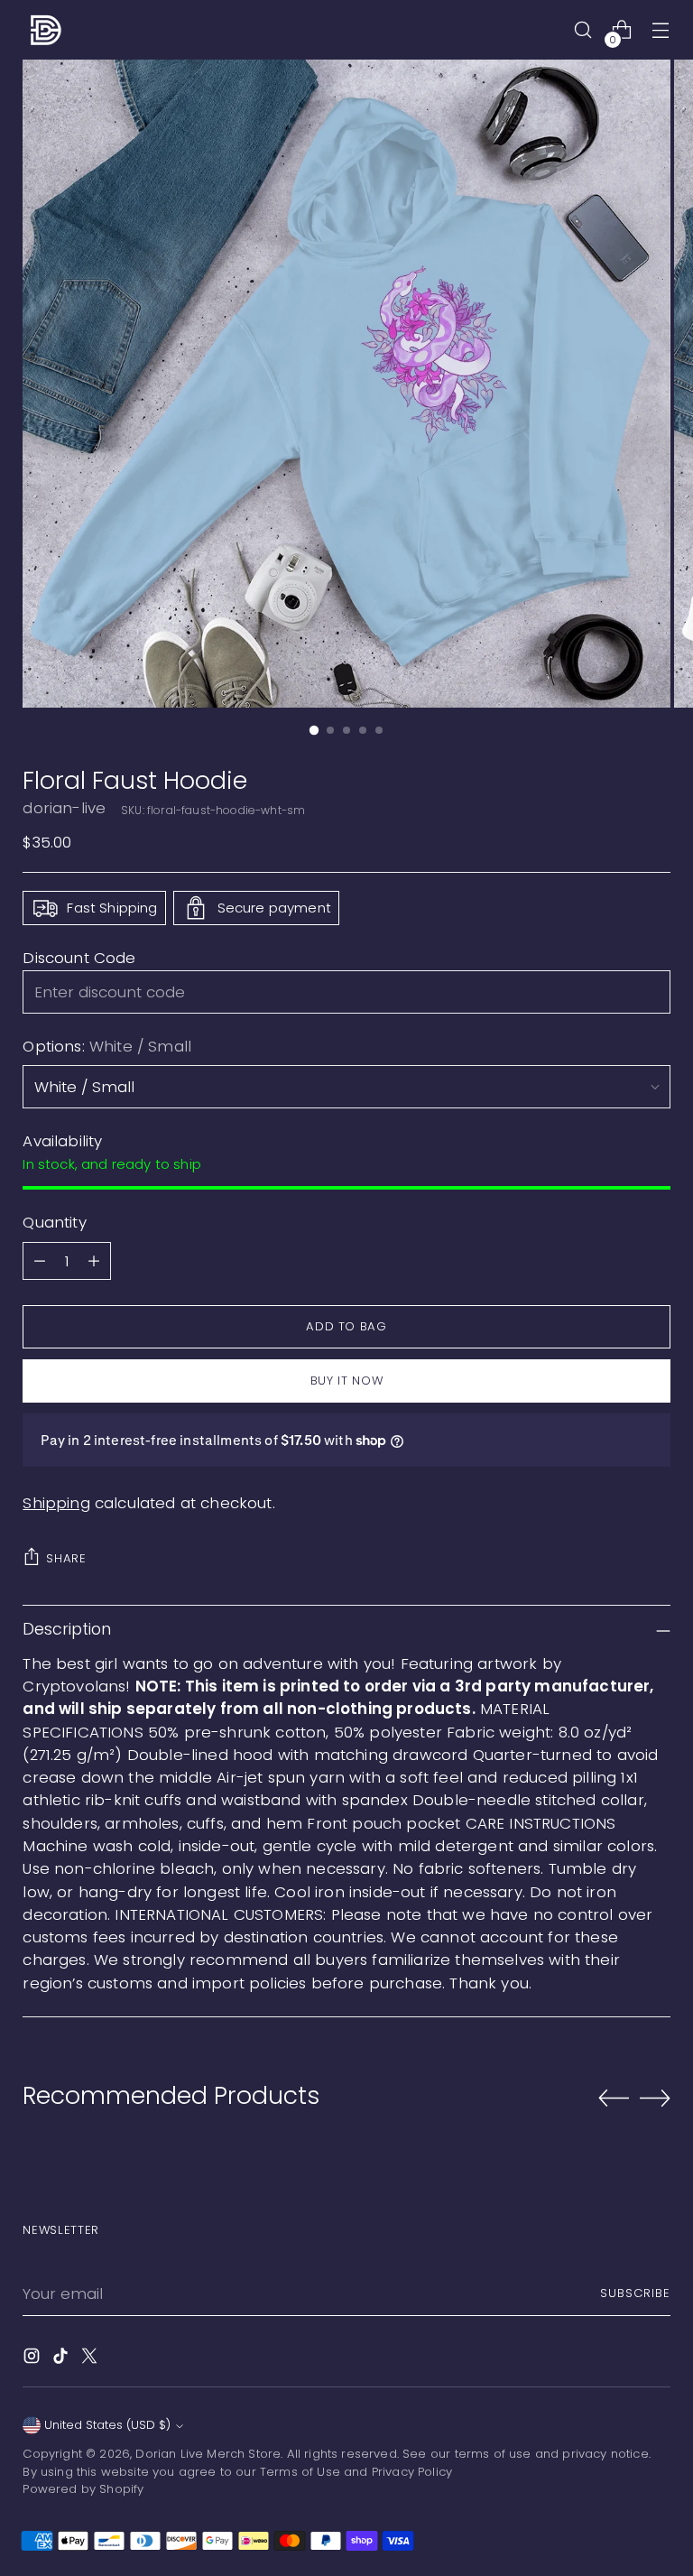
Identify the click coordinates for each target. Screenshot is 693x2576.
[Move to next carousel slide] (655, 2098)
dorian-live (64, 808)
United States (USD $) (107, 2425)
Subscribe (635, 2293)
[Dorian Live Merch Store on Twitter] (91, 2359)
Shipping (56, 1503)
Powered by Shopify (83, 2489)
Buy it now (347, 1381)
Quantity (54, 1222)
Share (66, 1558)
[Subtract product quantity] (40, 1261)
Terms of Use (300, 2472)
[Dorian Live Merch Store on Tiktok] (62, 2359)
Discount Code (79, 958)
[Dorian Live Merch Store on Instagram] (33, 2359)
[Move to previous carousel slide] (614, 2099)
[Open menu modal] (661, 30)
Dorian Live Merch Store (208, 2454)
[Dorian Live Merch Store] (45, 30)
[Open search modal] (583, 30)
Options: (107, 1046)
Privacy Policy (412, 2472)
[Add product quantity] (94, 1261)
